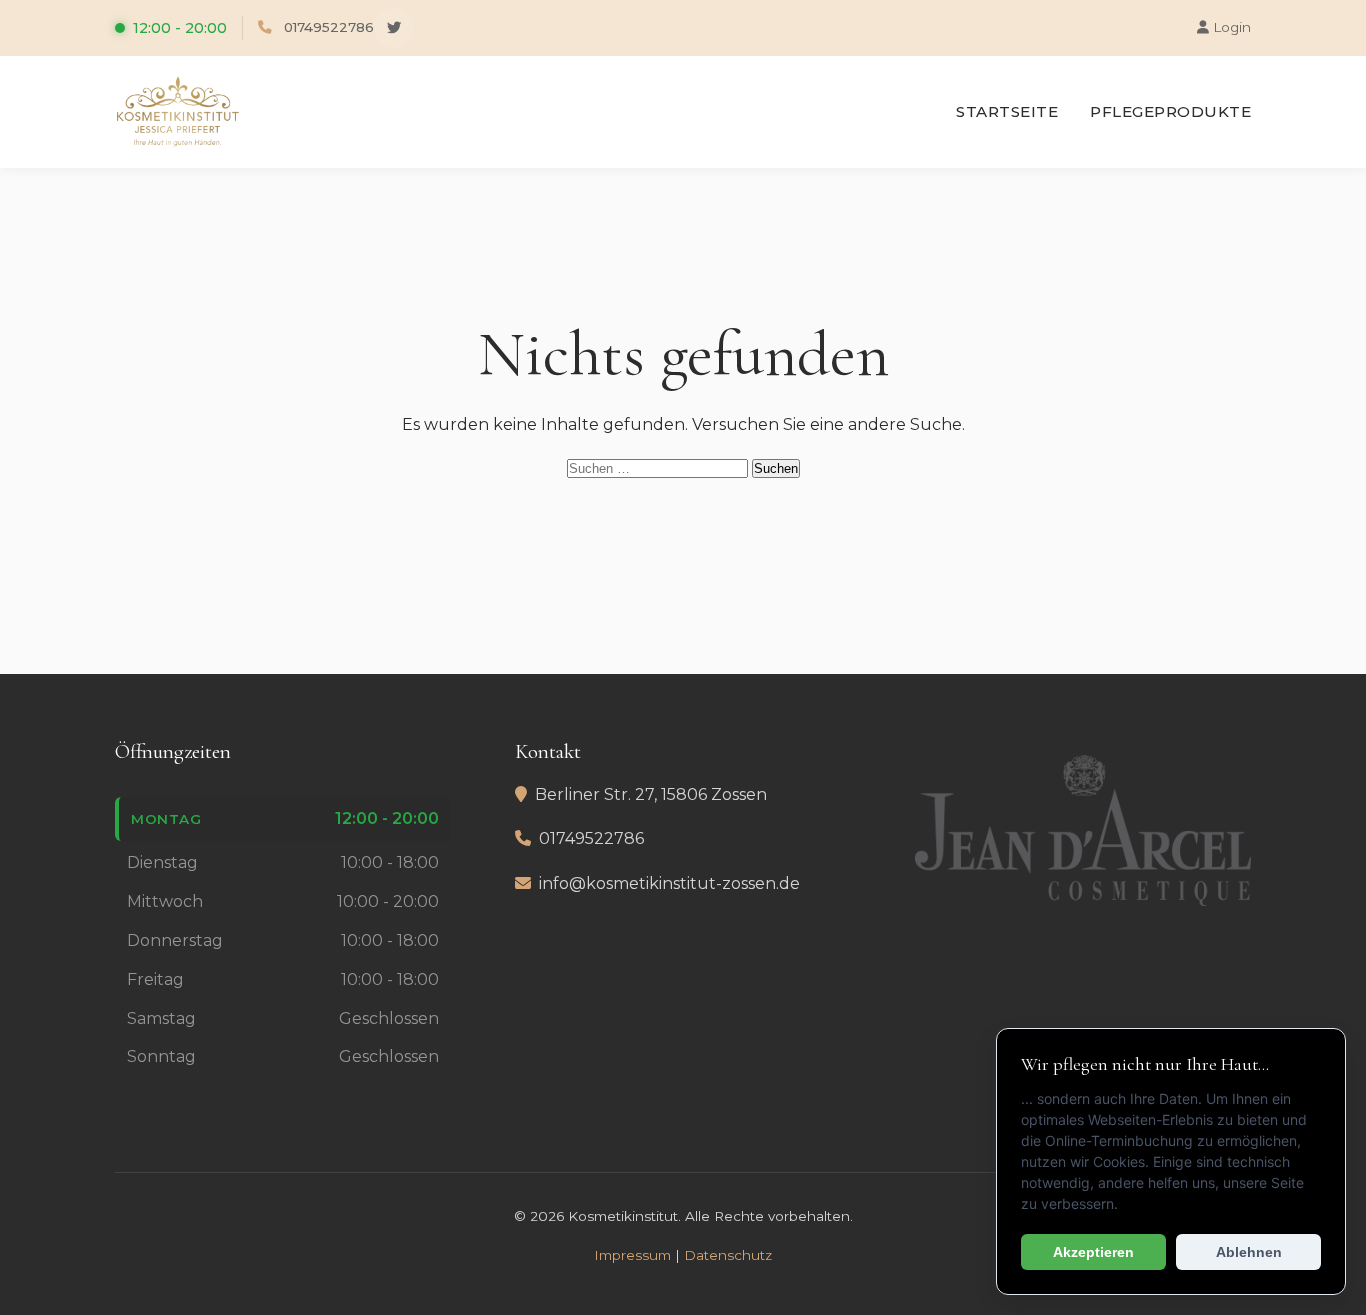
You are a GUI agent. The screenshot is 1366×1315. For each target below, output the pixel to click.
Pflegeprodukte (1170, 111)
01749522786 (329, 27)
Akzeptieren (1093, 1252)
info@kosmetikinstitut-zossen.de (669, 883)
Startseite (1007, 111)
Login (1230, 27)
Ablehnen (1249, 1252)
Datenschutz (728, 1255)
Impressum (632, 1255)
